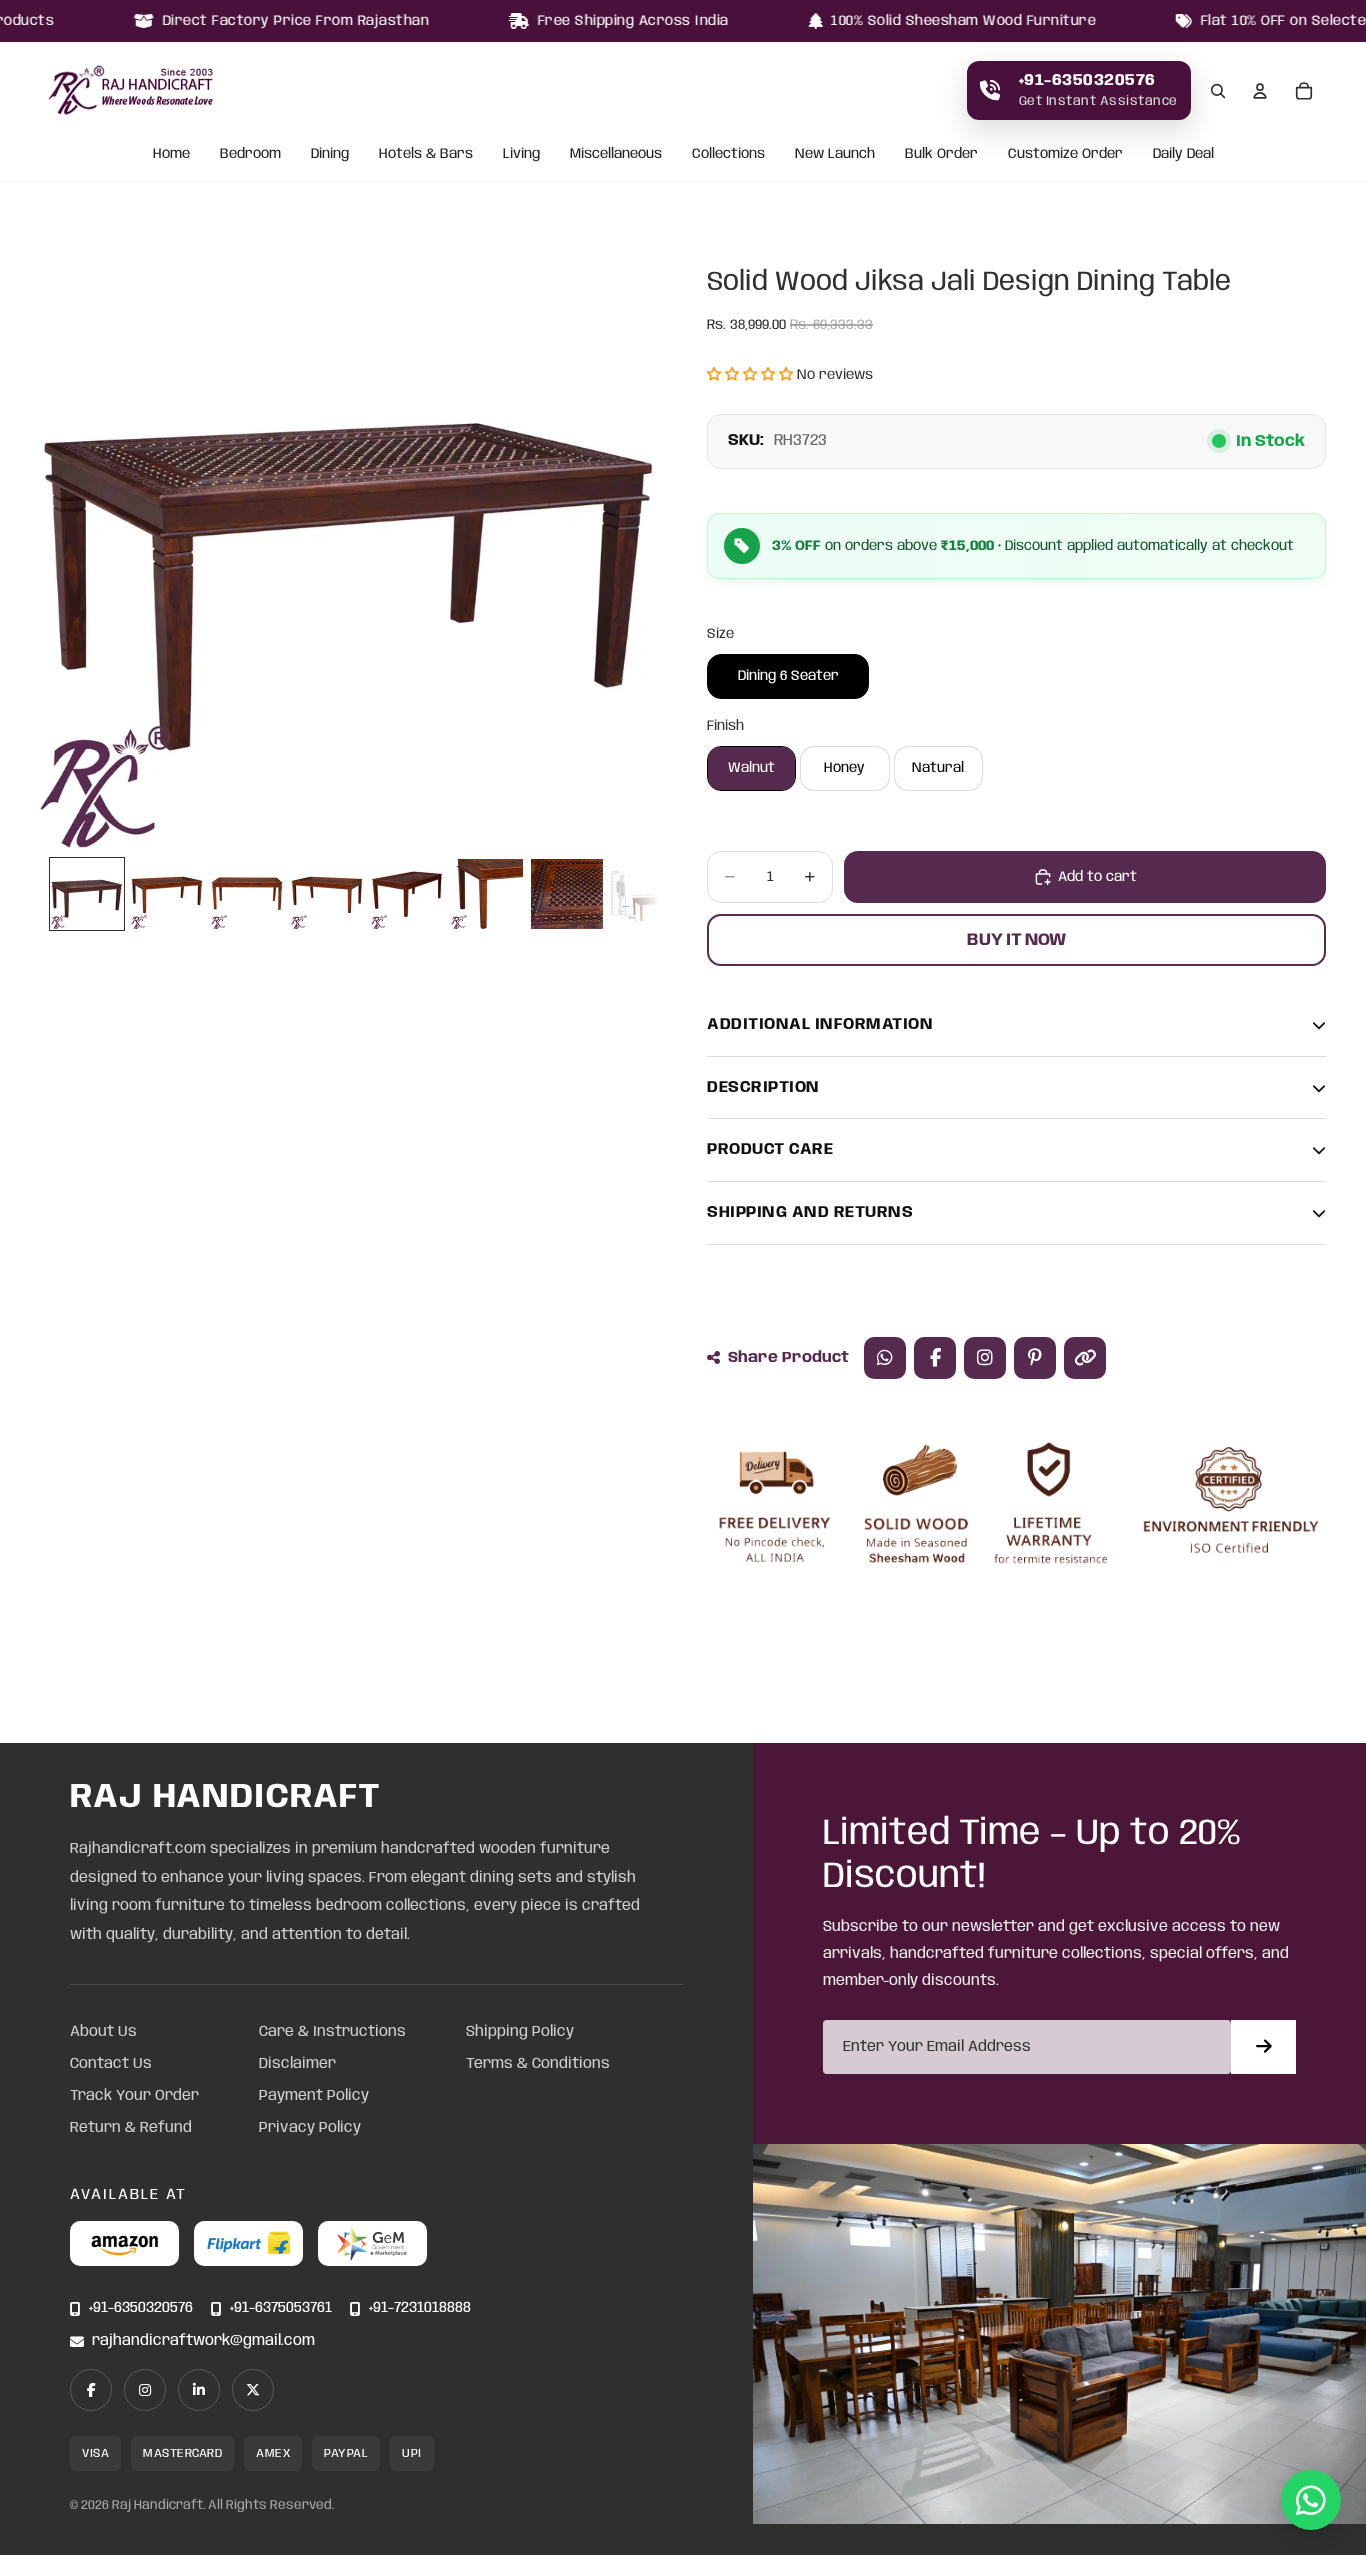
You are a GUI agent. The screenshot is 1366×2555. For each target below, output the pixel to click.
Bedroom (250, 155)
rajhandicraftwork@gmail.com (203, 2341)
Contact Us (111, 2064)
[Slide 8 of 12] (647, 894)
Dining (330, 155)
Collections (728, 155)
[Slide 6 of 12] (487, 894)
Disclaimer (297, 2064)
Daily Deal (1183, 155)
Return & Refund (131, 2128)
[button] (750, 375)
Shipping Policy (520, 2032)
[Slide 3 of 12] (247, 894)
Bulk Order (941, 155)
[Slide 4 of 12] (327, 894)
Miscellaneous (616, 155)
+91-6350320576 (141, 2308)
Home (171, 155)
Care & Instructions (332, 2032)
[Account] (1260, 91)
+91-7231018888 (420, 2308)
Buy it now (1016, 940)
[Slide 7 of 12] (567, 894)
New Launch (835, 155)
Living (521, 155)
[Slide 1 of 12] (87, 894)
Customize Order (1065, 155)
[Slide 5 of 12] (407, 894)
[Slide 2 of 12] (167, 894)
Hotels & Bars (426, 155)
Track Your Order (134, 2096)
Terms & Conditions (538, 2064)
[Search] (1218, 91)
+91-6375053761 (281, 2308)
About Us (103, 2032)
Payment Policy (314, 2096)
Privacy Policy (310, 2128)
